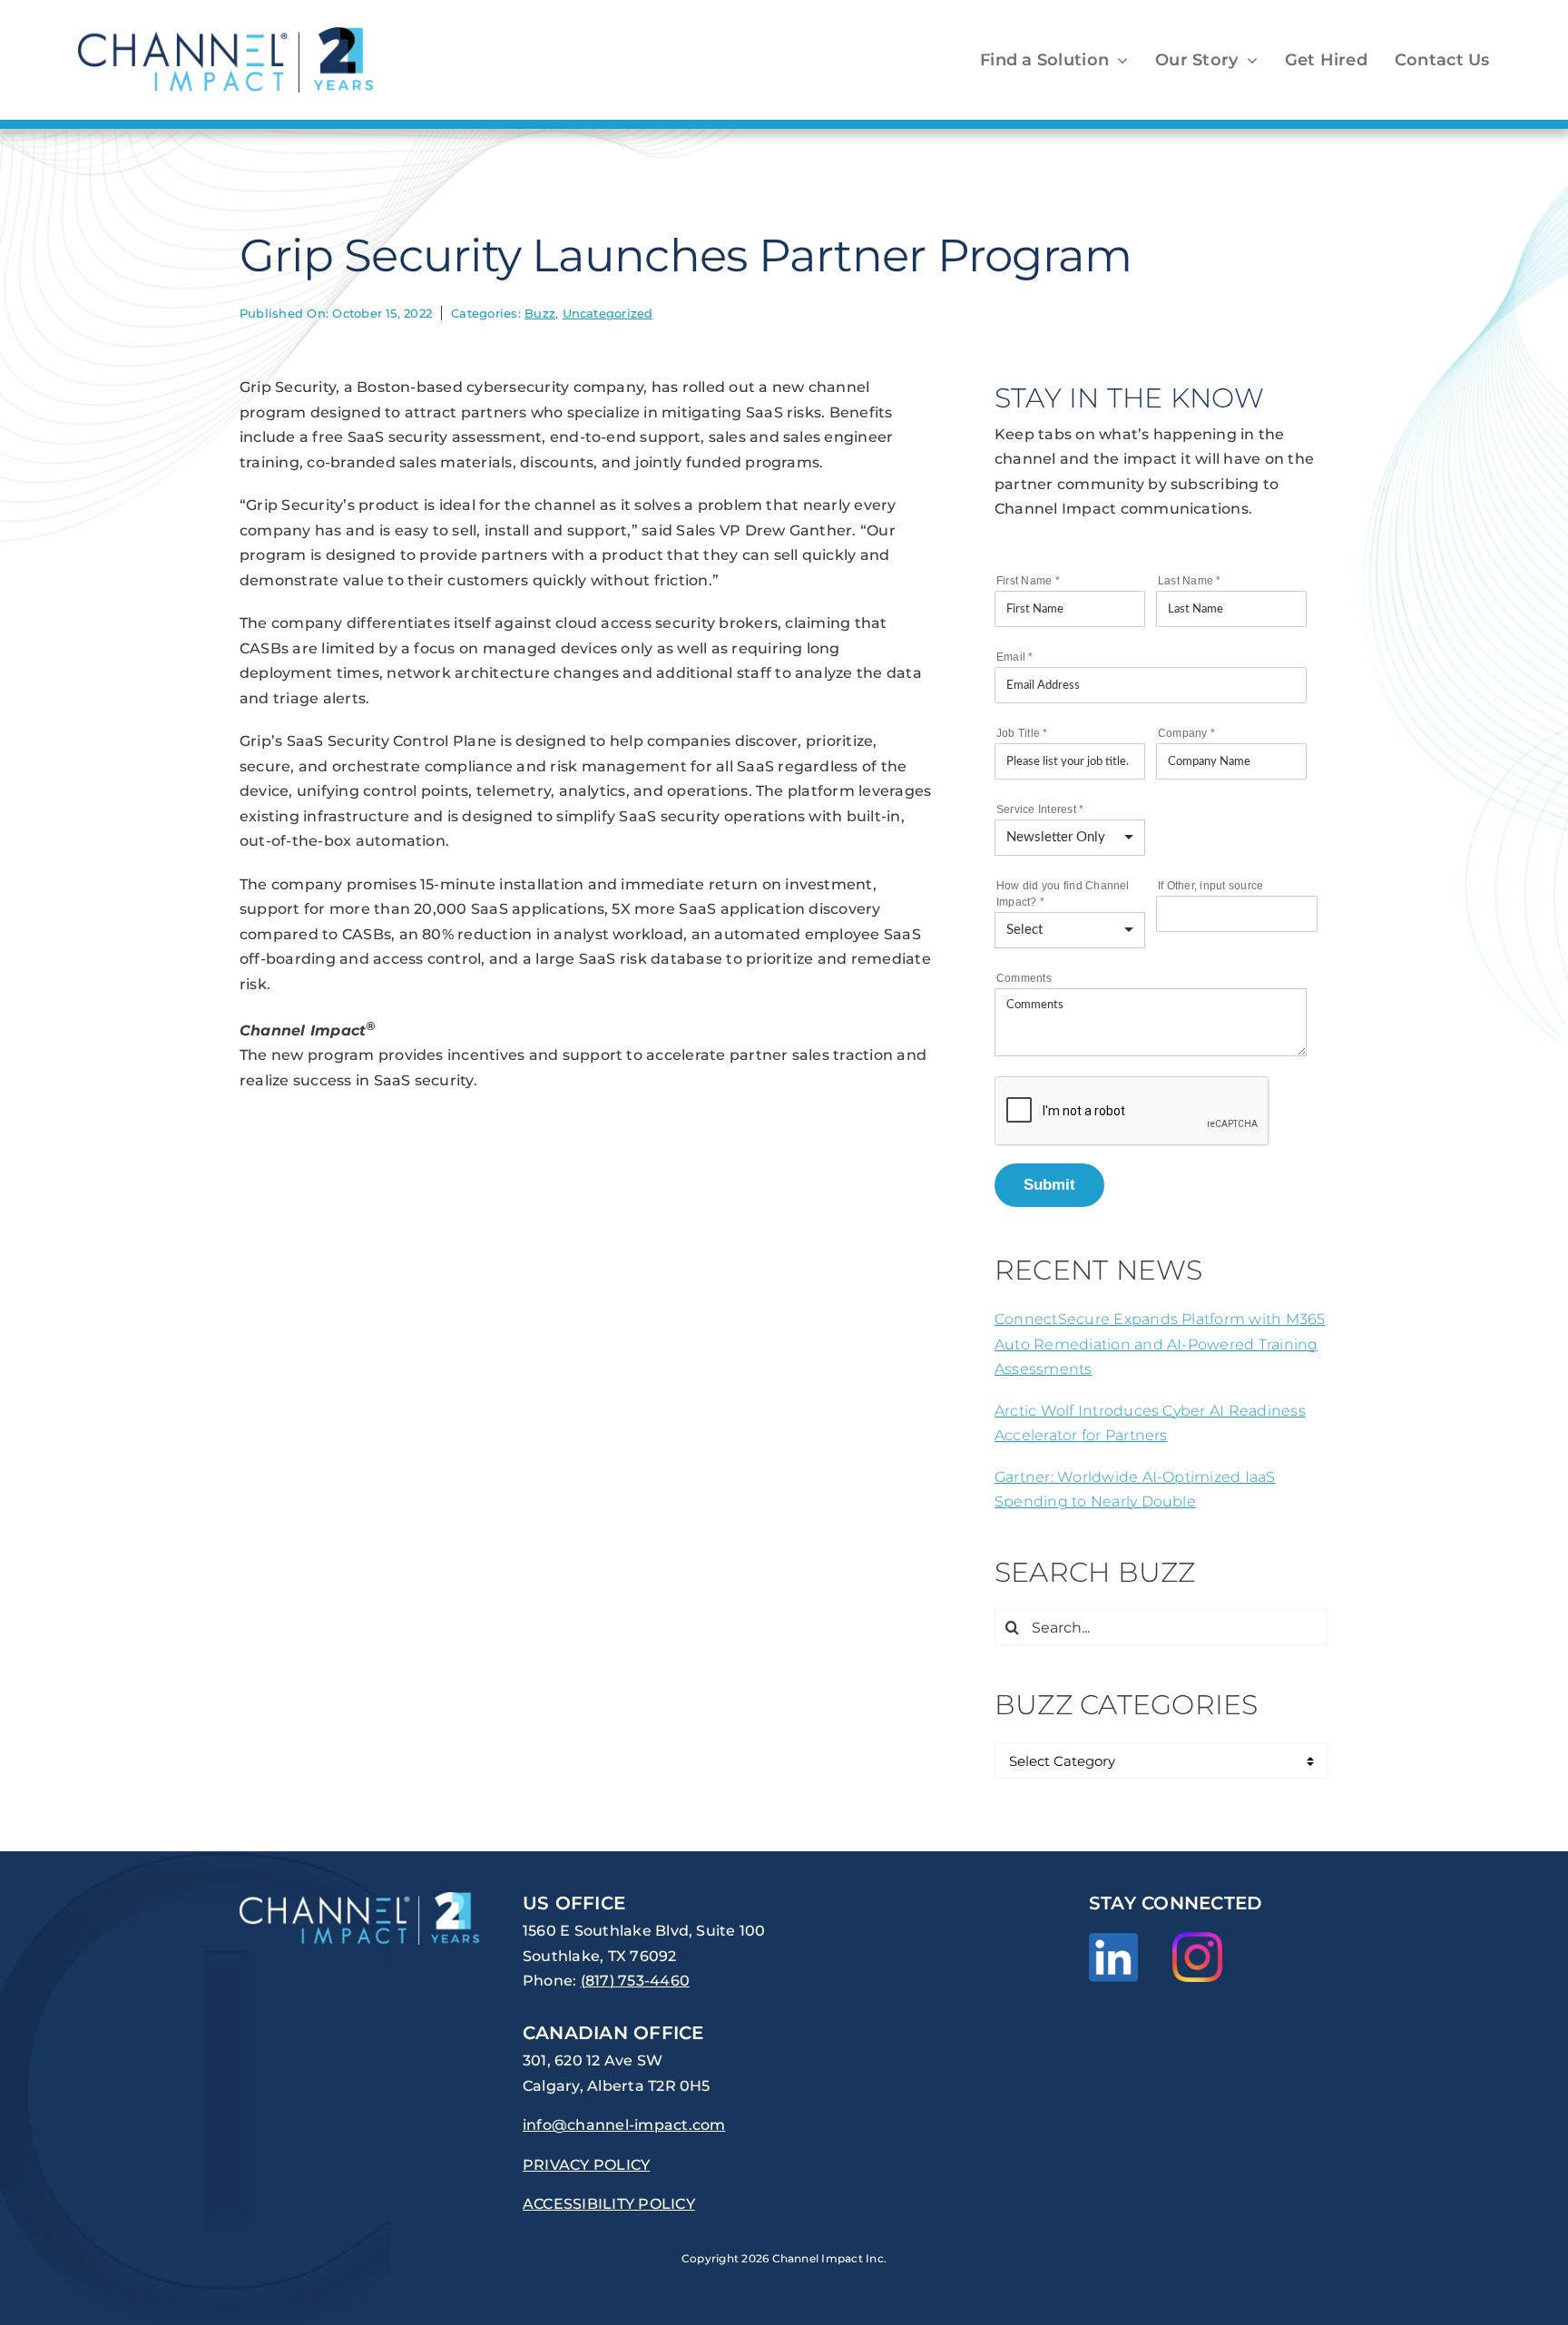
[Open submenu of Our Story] (1248, 60)
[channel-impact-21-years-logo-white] (359, 1899)
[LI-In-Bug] (1114, 1940)
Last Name (1190, 581)
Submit (1049, 1184)
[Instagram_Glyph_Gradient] (1197, 1939)
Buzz (540, 313)
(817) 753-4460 (635, 1981)
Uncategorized (608, 313)
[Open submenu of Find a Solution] (1118, 60)
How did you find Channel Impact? (1063, 894)
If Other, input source (1210, 886)
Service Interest (1040, 809)
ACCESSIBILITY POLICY (609, 2204)
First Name (1028, 581)
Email (1015, 657)
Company (1186, 733)
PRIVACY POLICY (586, 2165)
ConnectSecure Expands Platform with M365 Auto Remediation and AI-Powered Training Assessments (1160, 1344)
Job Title (1022, 733)
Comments (1024, 978)
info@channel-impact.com (624, 2125)
